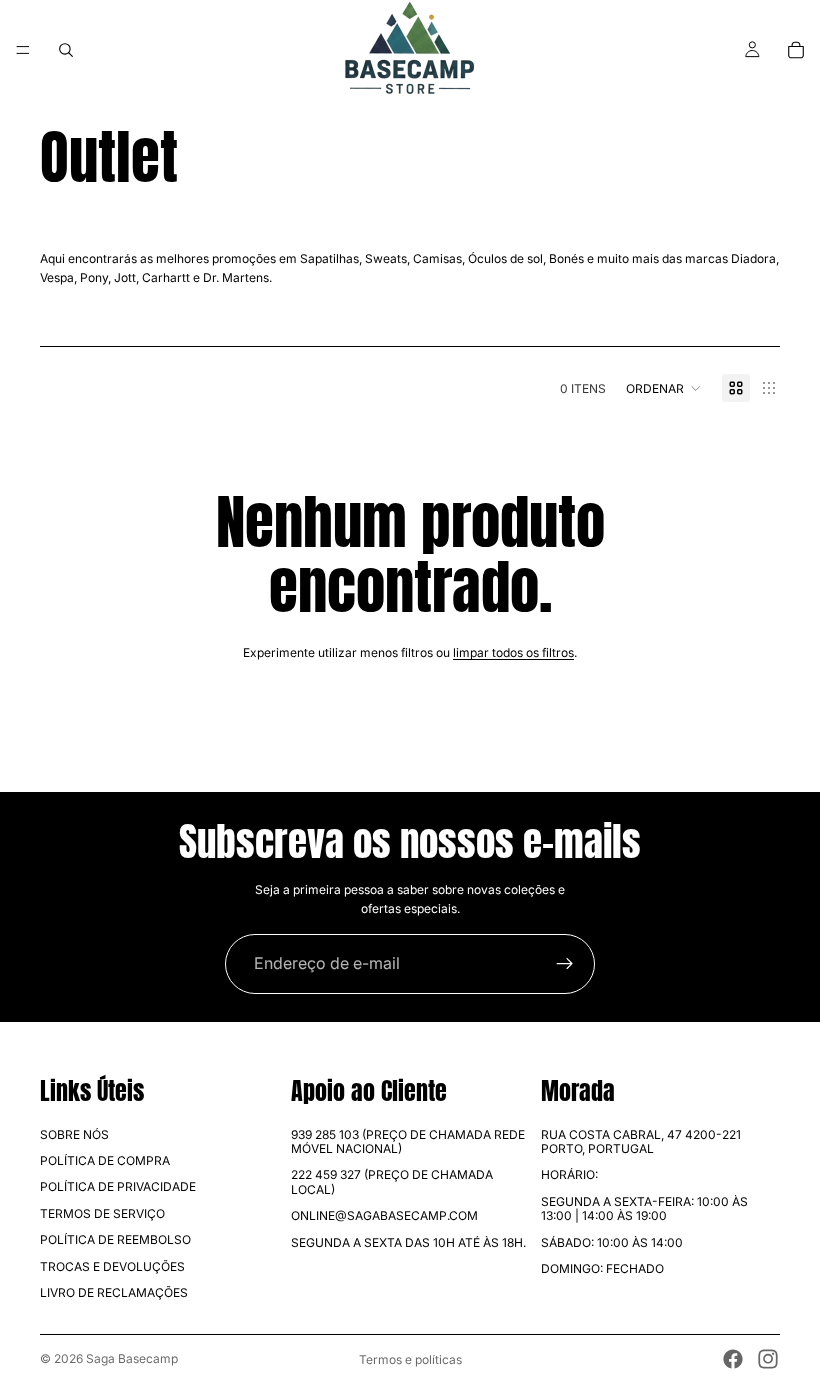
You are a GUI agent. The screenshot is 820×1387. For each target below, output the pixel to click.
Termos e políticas (410, 1359)
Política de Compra (105, 1160)
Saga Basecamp (132, 1358)
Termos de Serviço (102, 1213)
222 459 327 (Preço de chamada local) (392, 1181)
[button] (664, 388)
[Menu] (23, 50)
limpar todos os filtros (513, 652)
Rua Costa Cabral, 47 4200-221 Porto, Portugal (641, 1141)
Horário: (569, 1174)
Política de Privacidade (118, 1186)
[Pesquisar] (66, 50)
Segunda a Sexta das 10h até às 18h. (408, 1242)
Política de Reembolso (115, 1239)
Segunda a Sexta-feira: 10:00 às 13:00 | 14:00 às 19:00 (644, 1208)
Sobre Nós (74, 1134)
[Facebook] (733, 1359)
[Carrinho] (796, 50)
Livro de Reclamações (114, 1292)
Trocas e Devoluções (112, 1266)
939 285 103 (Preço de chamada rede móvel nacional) (408, 1141)
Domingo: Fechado (602, 1268)
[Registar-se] (565, 964)
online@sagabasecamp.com (384, 1215)
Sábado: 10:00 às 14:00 (612, 1242)
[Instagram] (768, 1359)
